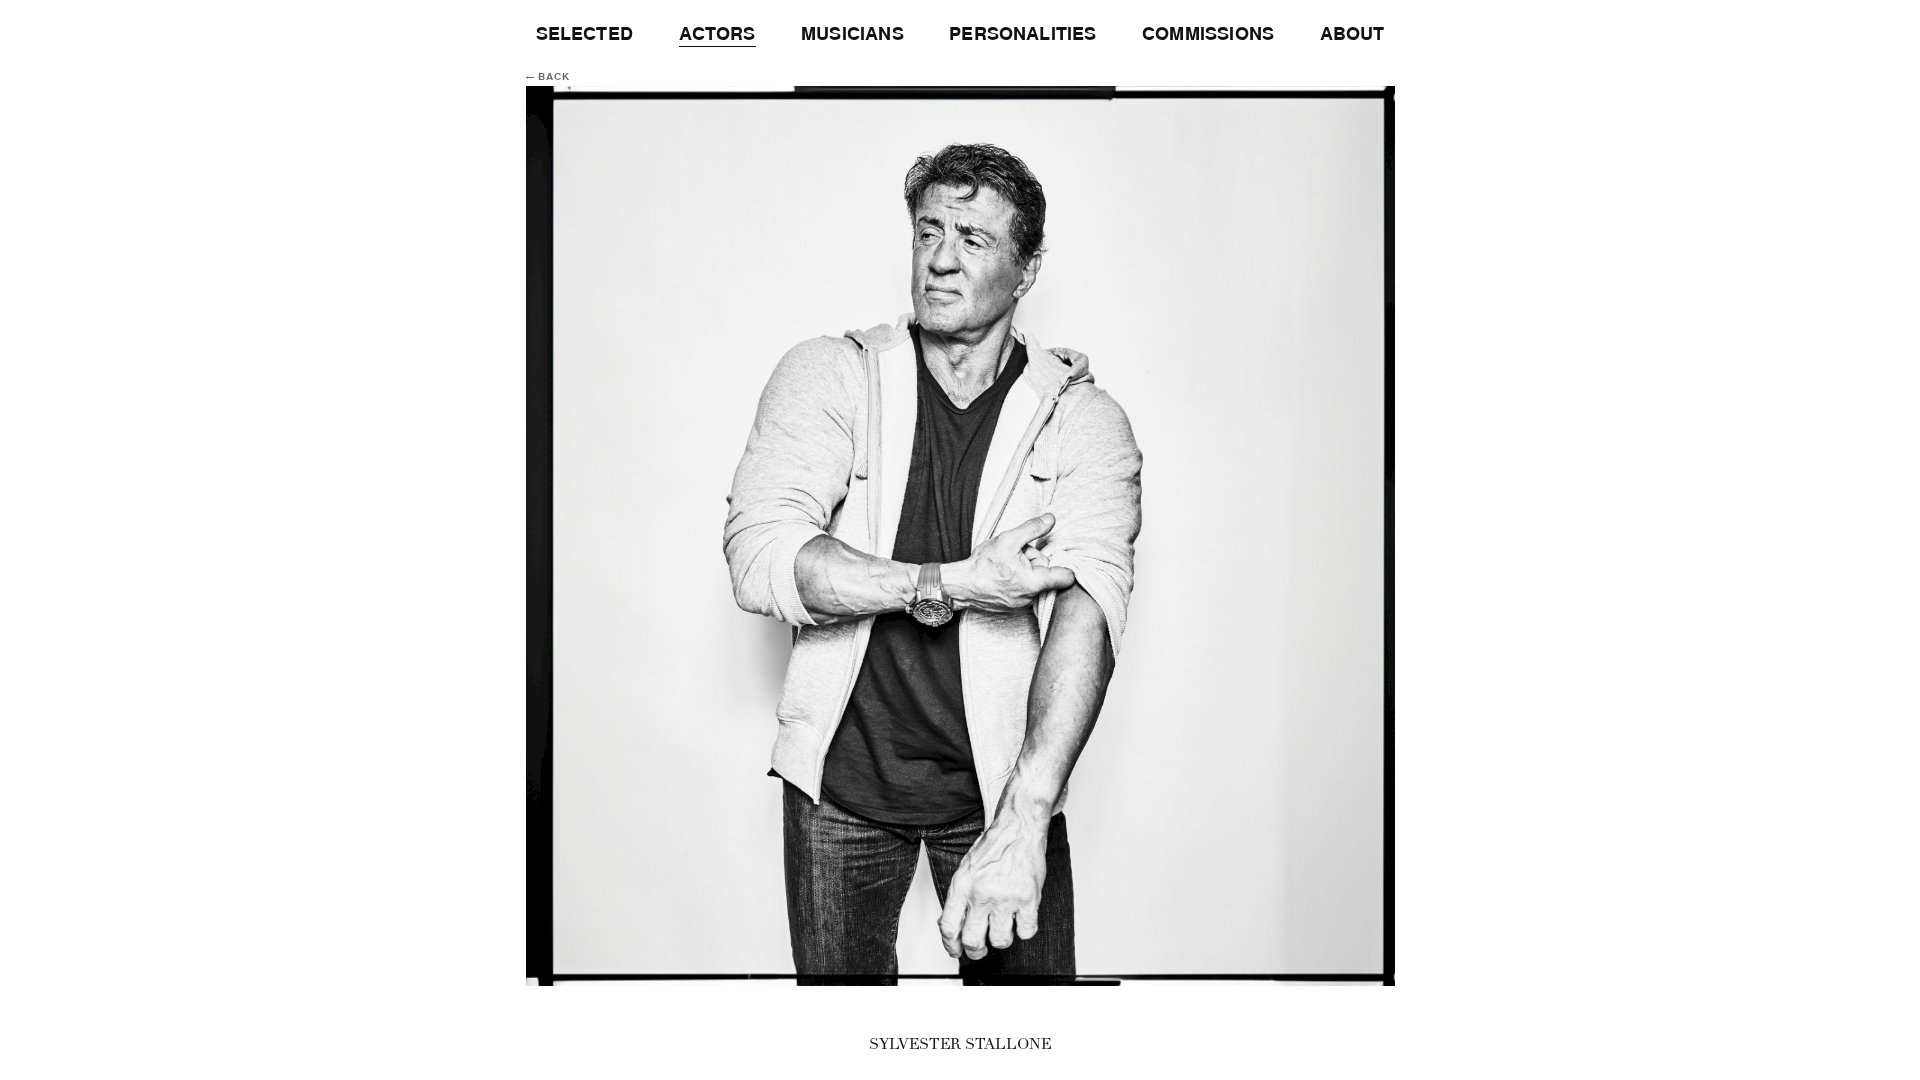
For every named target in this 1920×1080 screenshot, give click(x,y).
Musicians (852, 34)
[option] (960, 536)
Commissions (1208, 34)
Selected (584, 34)
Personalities (1022, 34)
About (1352, 34)
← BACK (548, 77)
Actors (717, 34)
